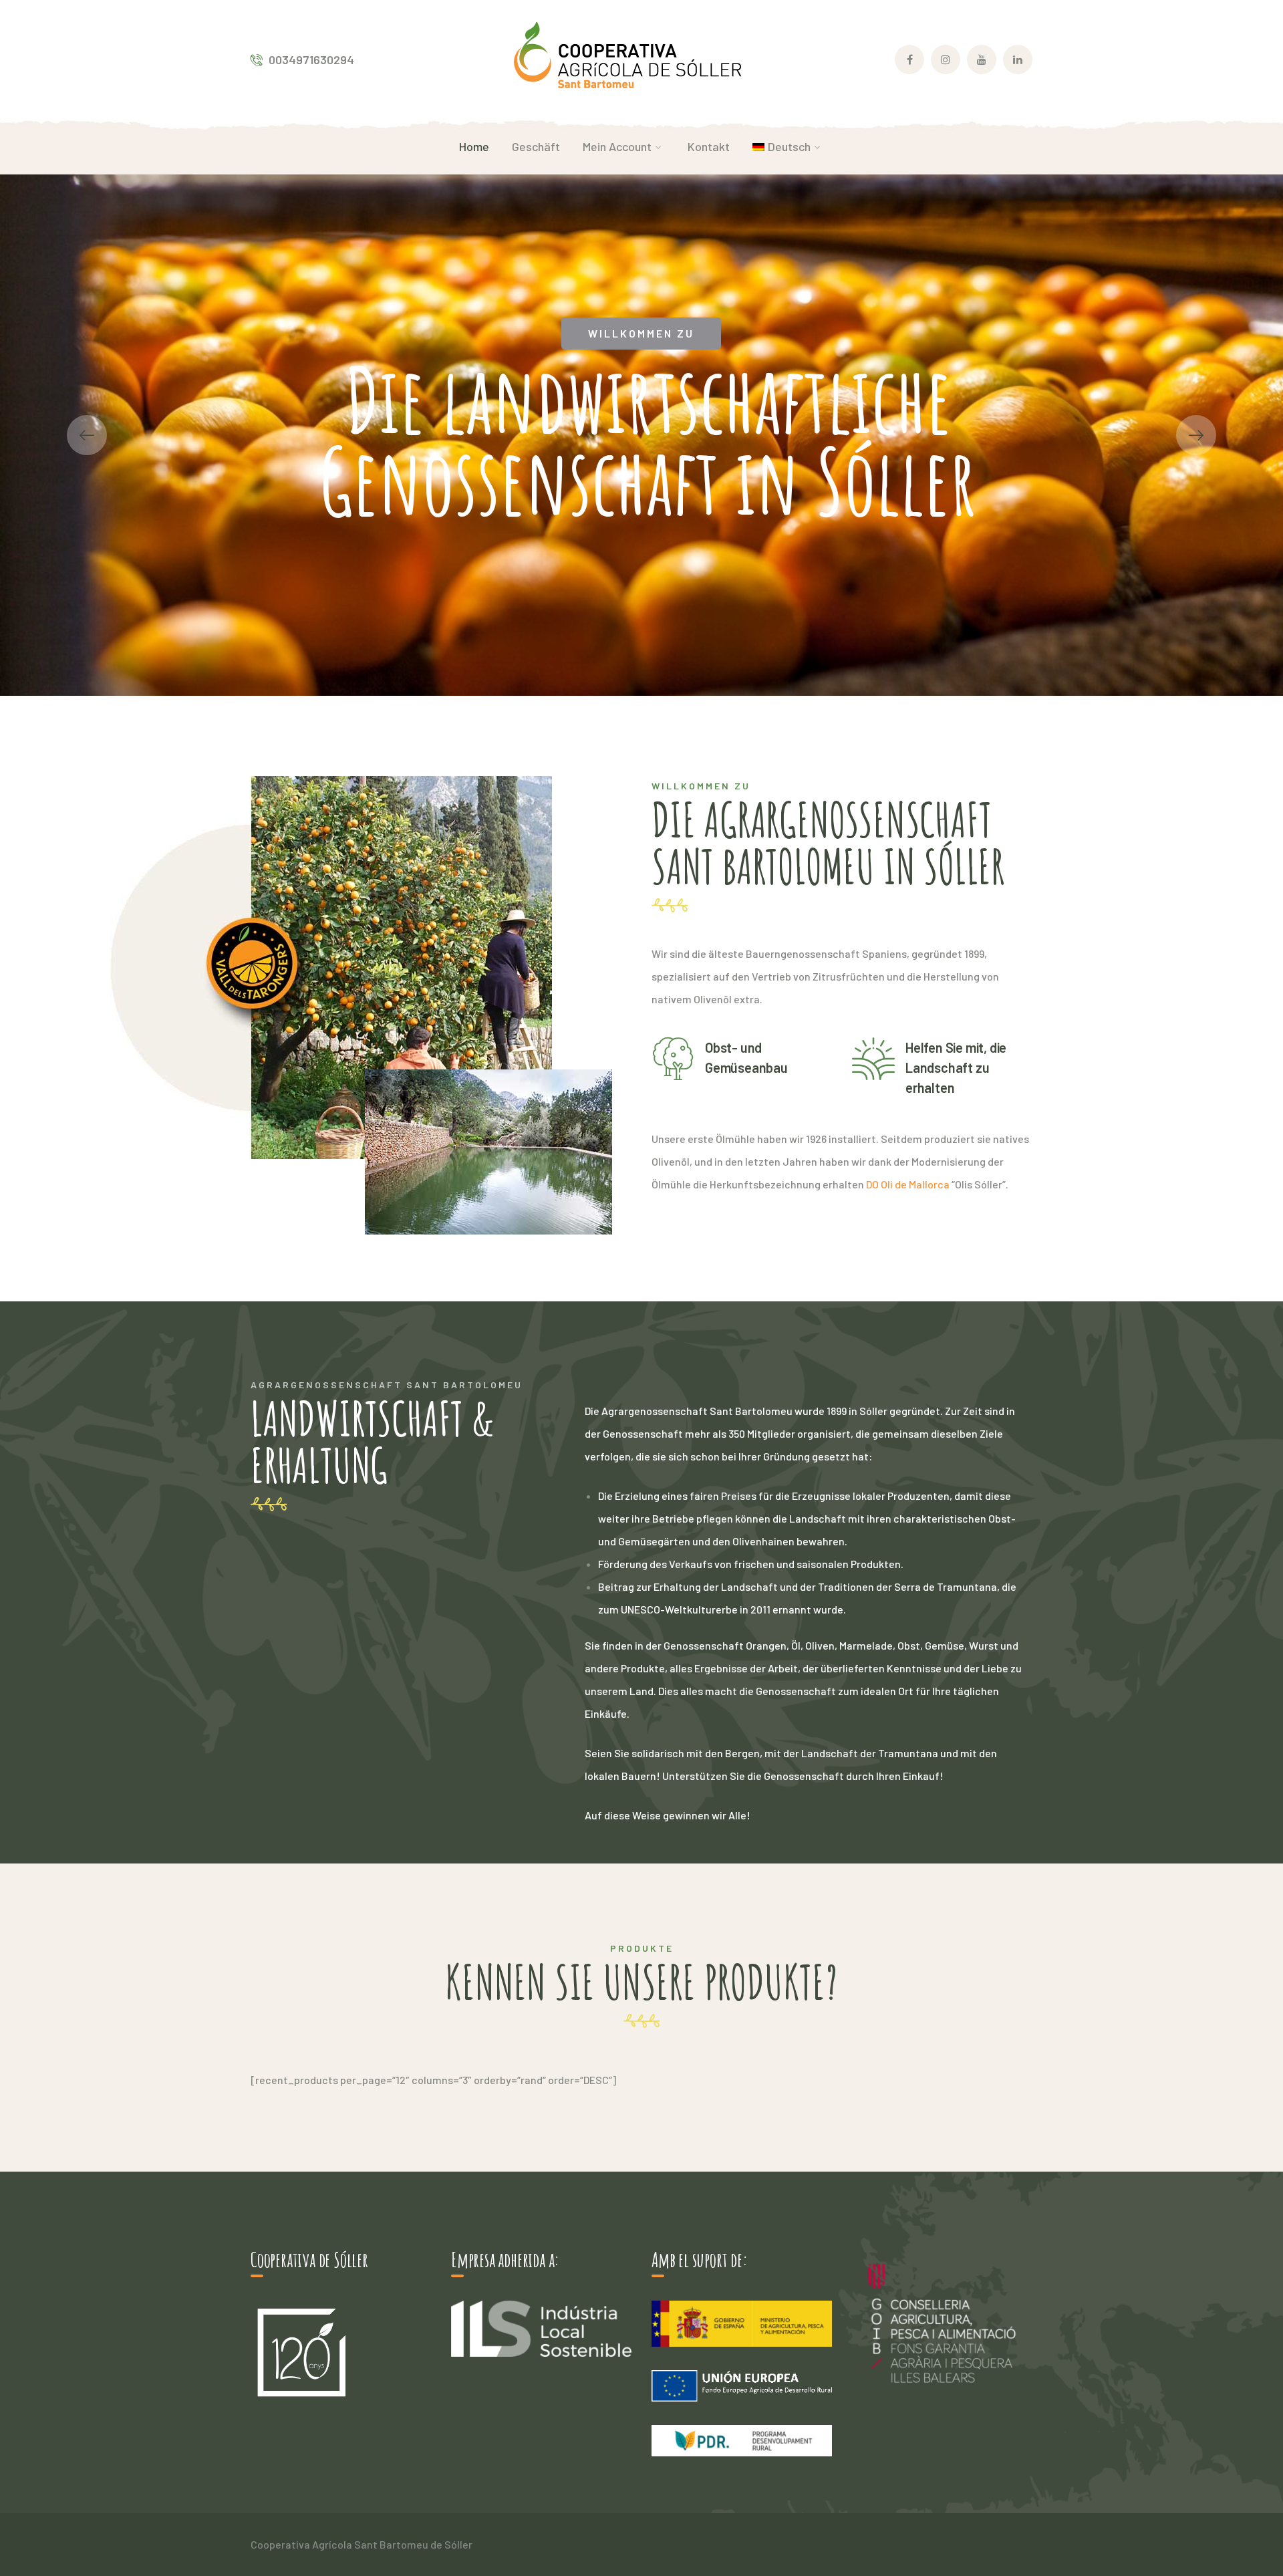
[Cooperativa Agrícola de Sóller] (627, 58)
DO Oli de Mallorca (907, 1184)
